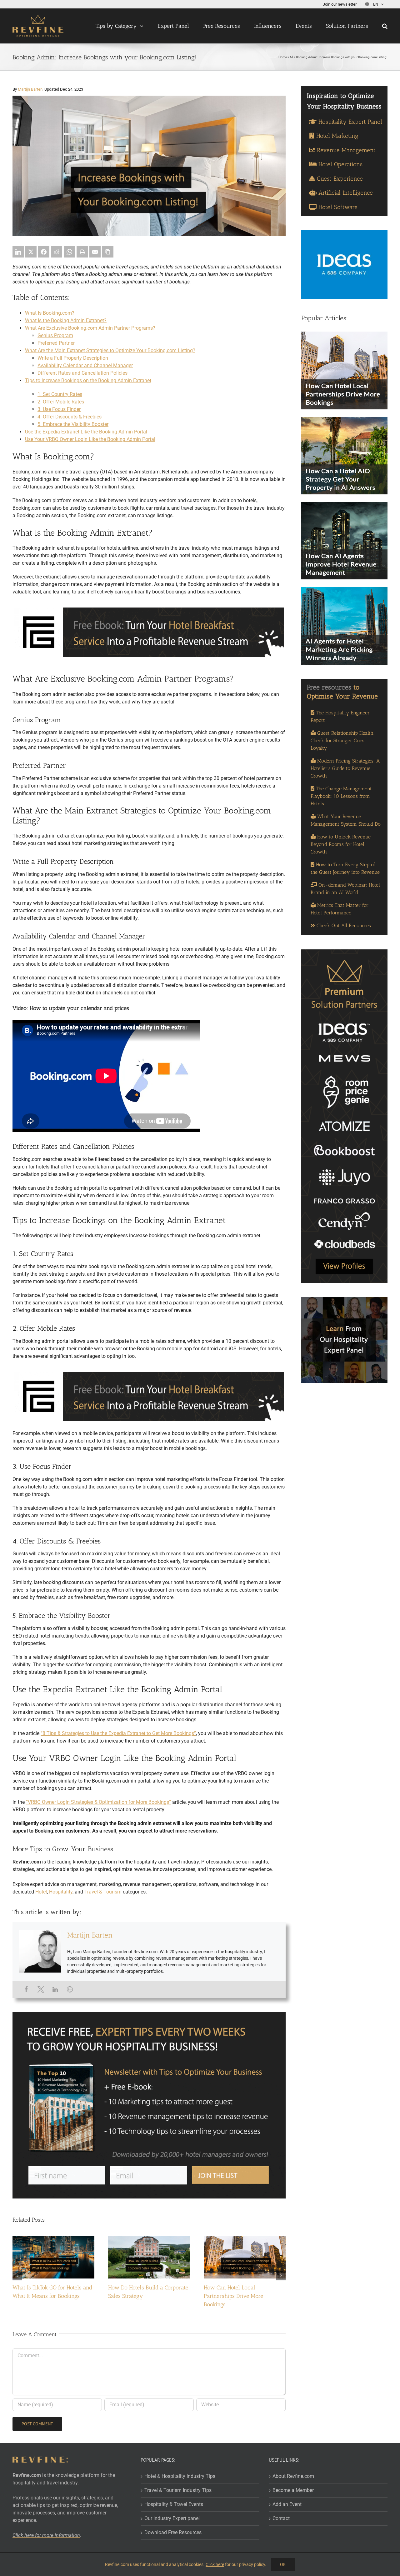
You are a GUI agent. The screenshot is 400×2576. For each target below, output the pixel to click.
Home (283, 57)
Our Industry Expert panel (172, 2518)
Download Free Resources (173, 2532)
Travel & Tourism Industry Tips (178, 2490)
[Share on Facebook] (44, 252)
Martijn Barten (30, 89)
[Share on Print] (82, 252)
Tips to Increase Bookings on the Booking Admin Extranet (88, 380)
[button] (385, 26)
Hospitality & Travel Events (174, 2504)
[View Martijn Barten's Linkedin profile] (55, 1989)
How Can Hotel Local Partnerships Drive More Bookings (233, 2296)
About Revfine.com (293, 2476)
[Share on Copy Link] (108, 252)
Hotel (41, 1892)
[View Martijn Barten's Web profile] (70, 1989)
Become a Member (293, 2490)
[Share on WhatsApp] (69, 252)
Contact (281, 2518)
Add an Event (287, 2504)
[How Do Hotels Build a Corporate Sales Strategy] (149, 2239)
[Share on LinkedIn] (18, 252)
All (291, 57)
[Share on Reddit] (57, 252)
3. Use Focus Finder (59, 409)
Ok (283, 2564)
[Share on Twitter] (31, 252)
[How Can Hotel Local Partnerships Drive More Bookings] (245, 2239)
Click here (215, 2564)
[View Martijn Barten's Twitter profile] (41, 1989)
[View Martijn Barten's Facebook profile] (26, 1989)
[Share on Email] (95, 252)
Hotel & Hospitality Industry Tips (180, 2476)
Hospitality (61, 1892)
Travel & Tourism (103, 1892)
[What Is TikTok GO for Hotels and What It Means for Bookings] (53, 2239)
